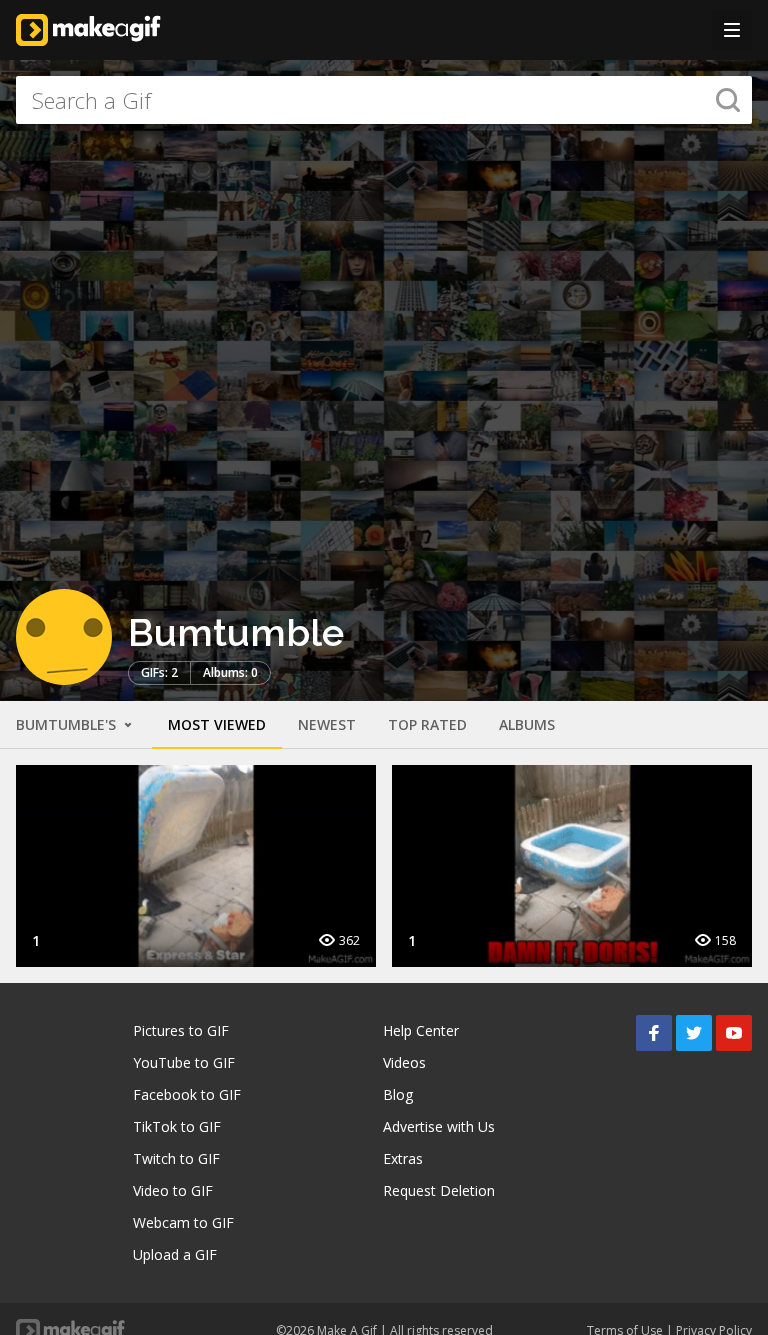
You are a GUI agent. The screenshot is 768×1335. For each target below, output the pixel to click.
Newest (327, 724)
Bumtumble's (68, 724)
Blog (398, 1094)
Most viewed (217, 724)
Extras (403, 1158)
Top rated (427, 724)
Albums (527, 724)
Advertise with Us (439, 1126)
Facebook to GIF (187, 1094)
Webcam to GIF (183, 1222)
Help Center (421, 1030)
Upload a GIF (175, 1254)
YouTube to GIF (184, 1062)
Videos (404, 1062)
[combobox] (384, 100)
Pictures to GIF (181, 1030)
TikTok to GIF (177, 1126)
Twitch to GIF (176, 1158)
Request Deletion (439, 1190)
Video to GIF (173, 1190)
